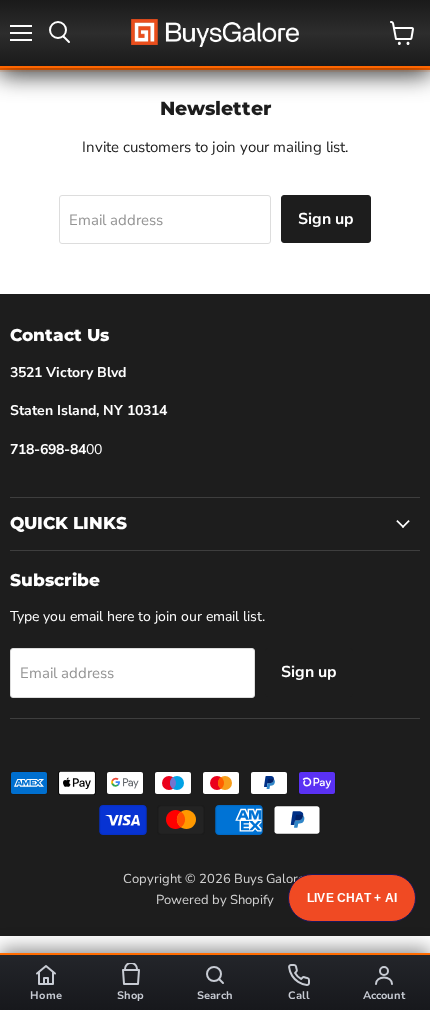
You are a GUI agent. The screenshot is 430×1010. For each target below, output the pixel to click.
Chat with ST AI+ (352, 898)
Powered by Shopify (215, 900)
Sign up (326, 219)
